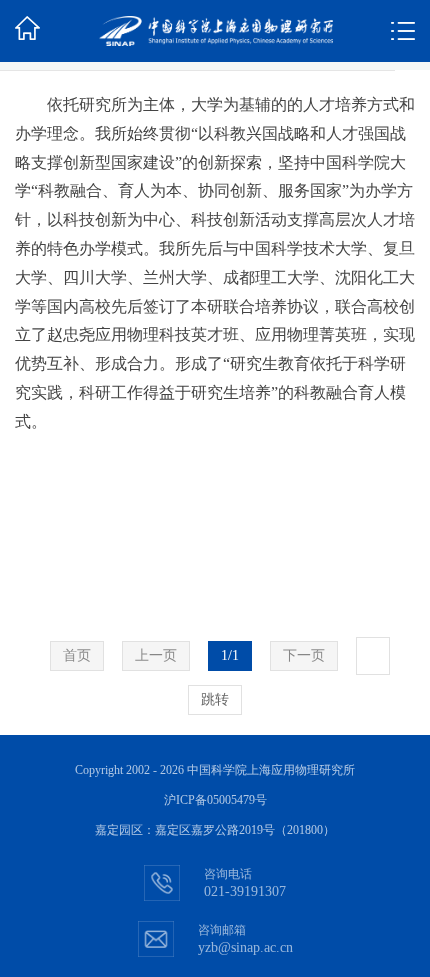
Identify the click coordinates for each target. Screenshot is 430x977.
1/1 (230, 655)
